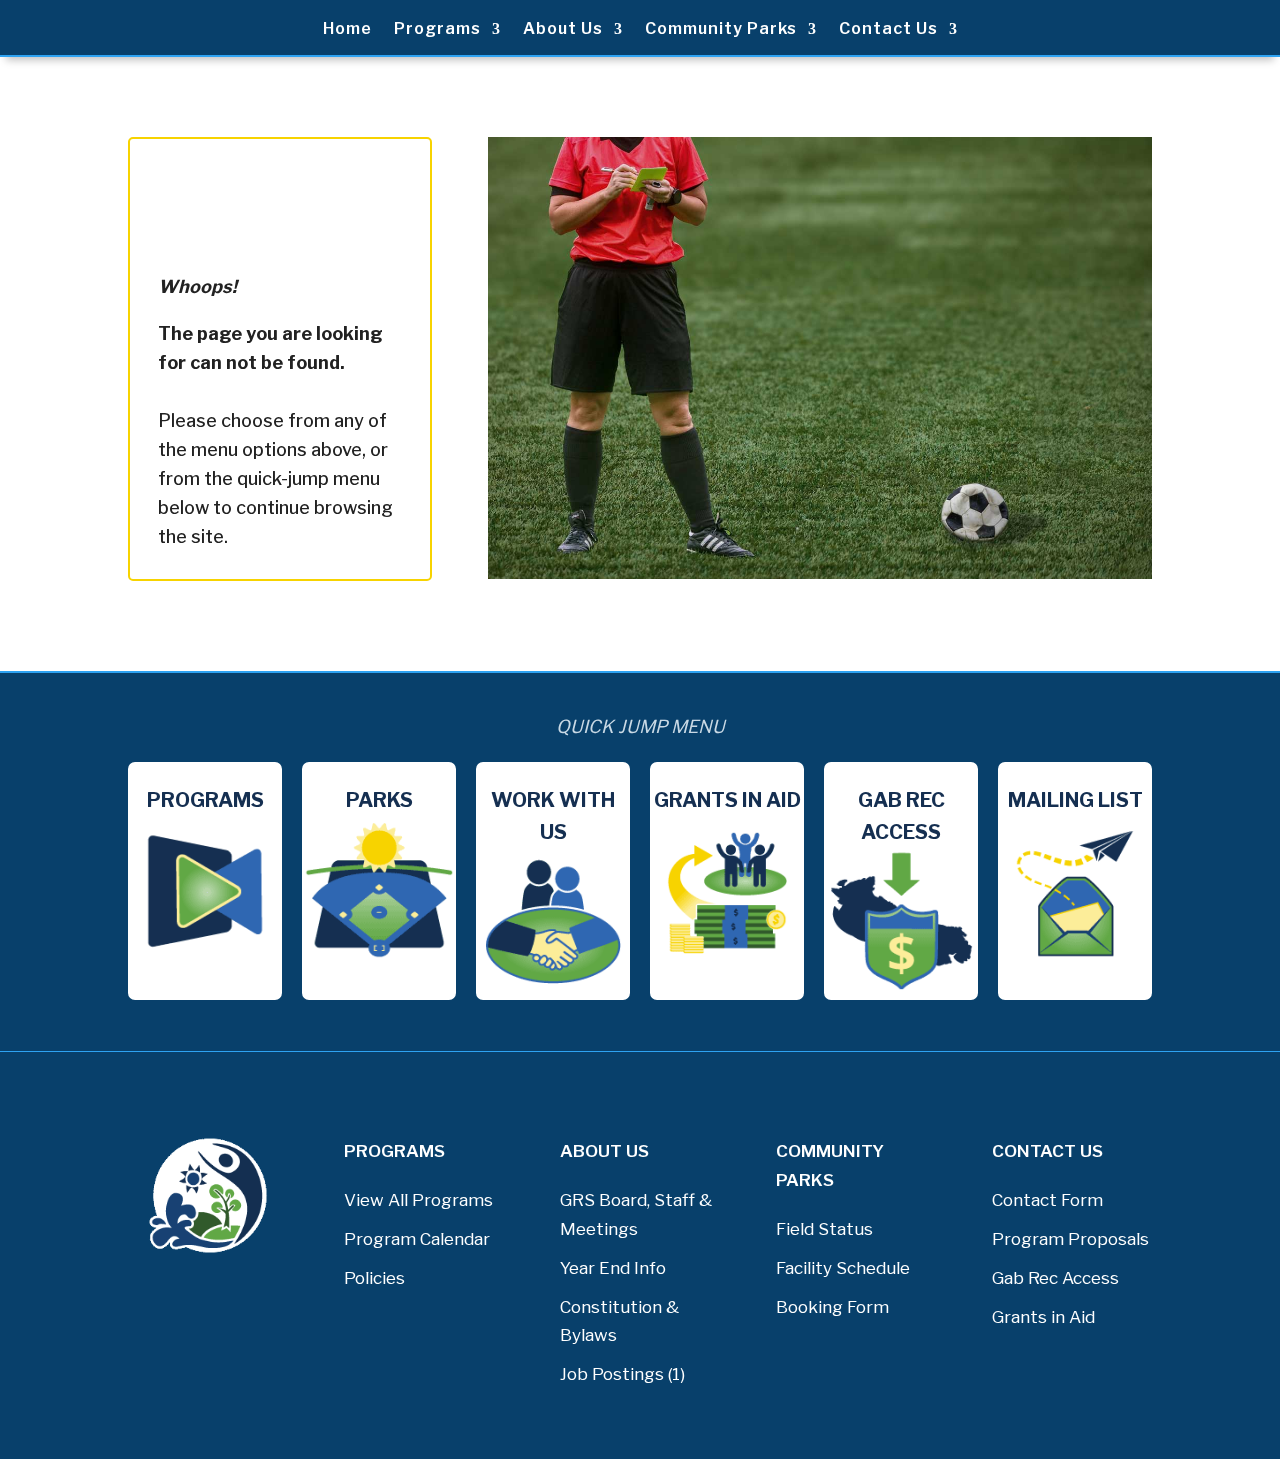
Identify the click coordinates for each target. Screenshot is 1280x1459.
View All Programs (418, 1200)
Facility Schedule (843, 1268)
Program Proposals (1070, 1239)
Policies (374, 1278)
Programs (437, 30)
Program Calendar (417, 1239)
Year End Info (613, 1268)
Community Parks (721, 30)
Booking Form (832, 1307)
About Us (563, 30)
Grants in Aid (1043, 1317)
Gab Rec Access (1055, 1278)
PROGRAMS (394, 1151)
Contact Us (888, 30)
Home (347, 30)
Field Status (824, 1229)
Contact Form (1047, 1200)
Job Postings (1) (622, 1374)
